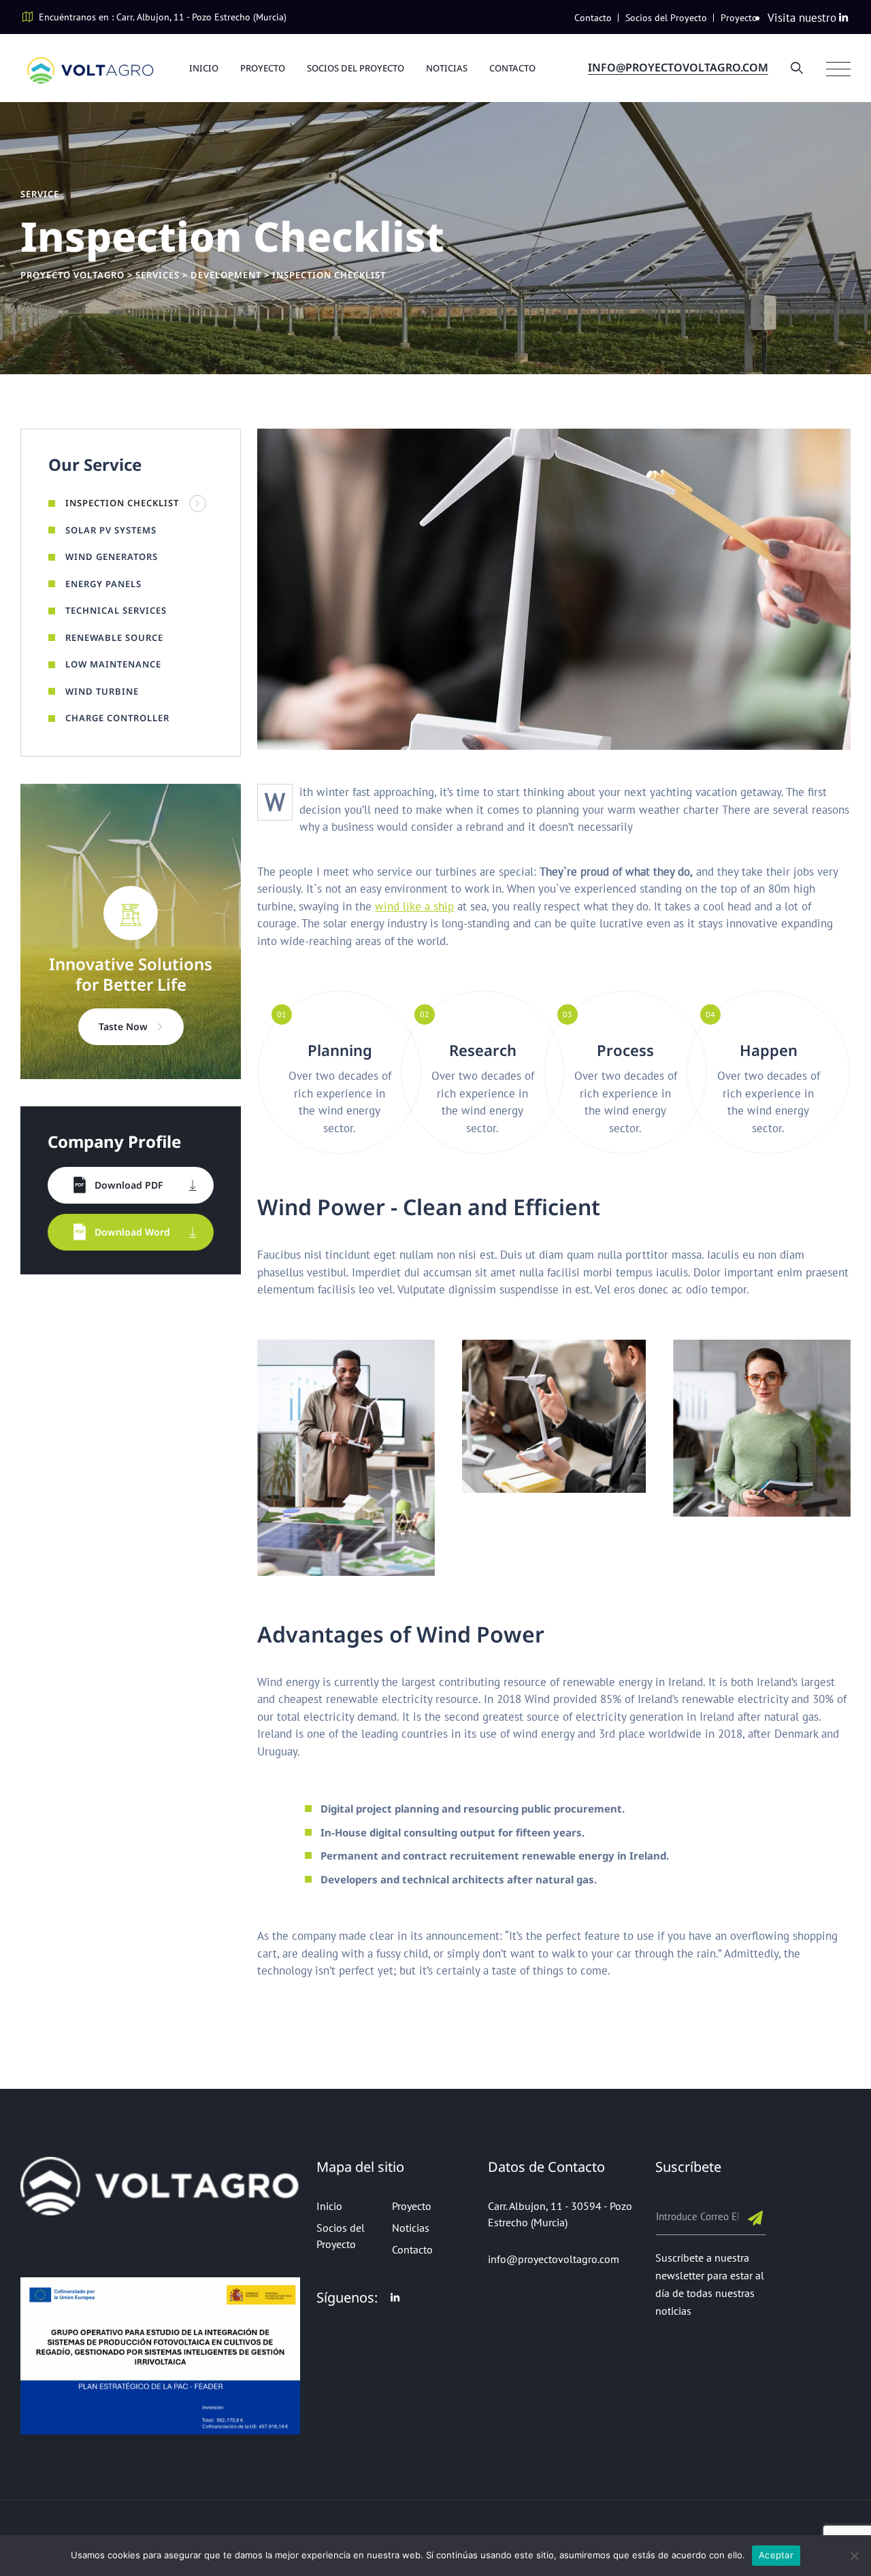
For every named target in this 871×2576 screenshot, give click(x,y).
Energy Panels (103, 584)
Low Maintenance (113, 664)
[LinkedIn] (843, 17)
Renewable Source (114, 638)
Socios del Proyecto (666, 18)
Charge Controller (117, 718)
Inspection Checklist (122, 503)
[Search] (797, 68)
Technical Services (116, 610)
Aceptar (776, 2555)
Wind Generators (112, 557)
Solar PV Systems (111, 530)
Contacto (593, 18)
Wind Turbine (102, 691)
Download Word (132, 1232)
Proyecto (739, 18)
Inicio (204, 68)
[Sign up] (756, 2217)
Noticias (447, 68)
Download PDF (129, 1185)
